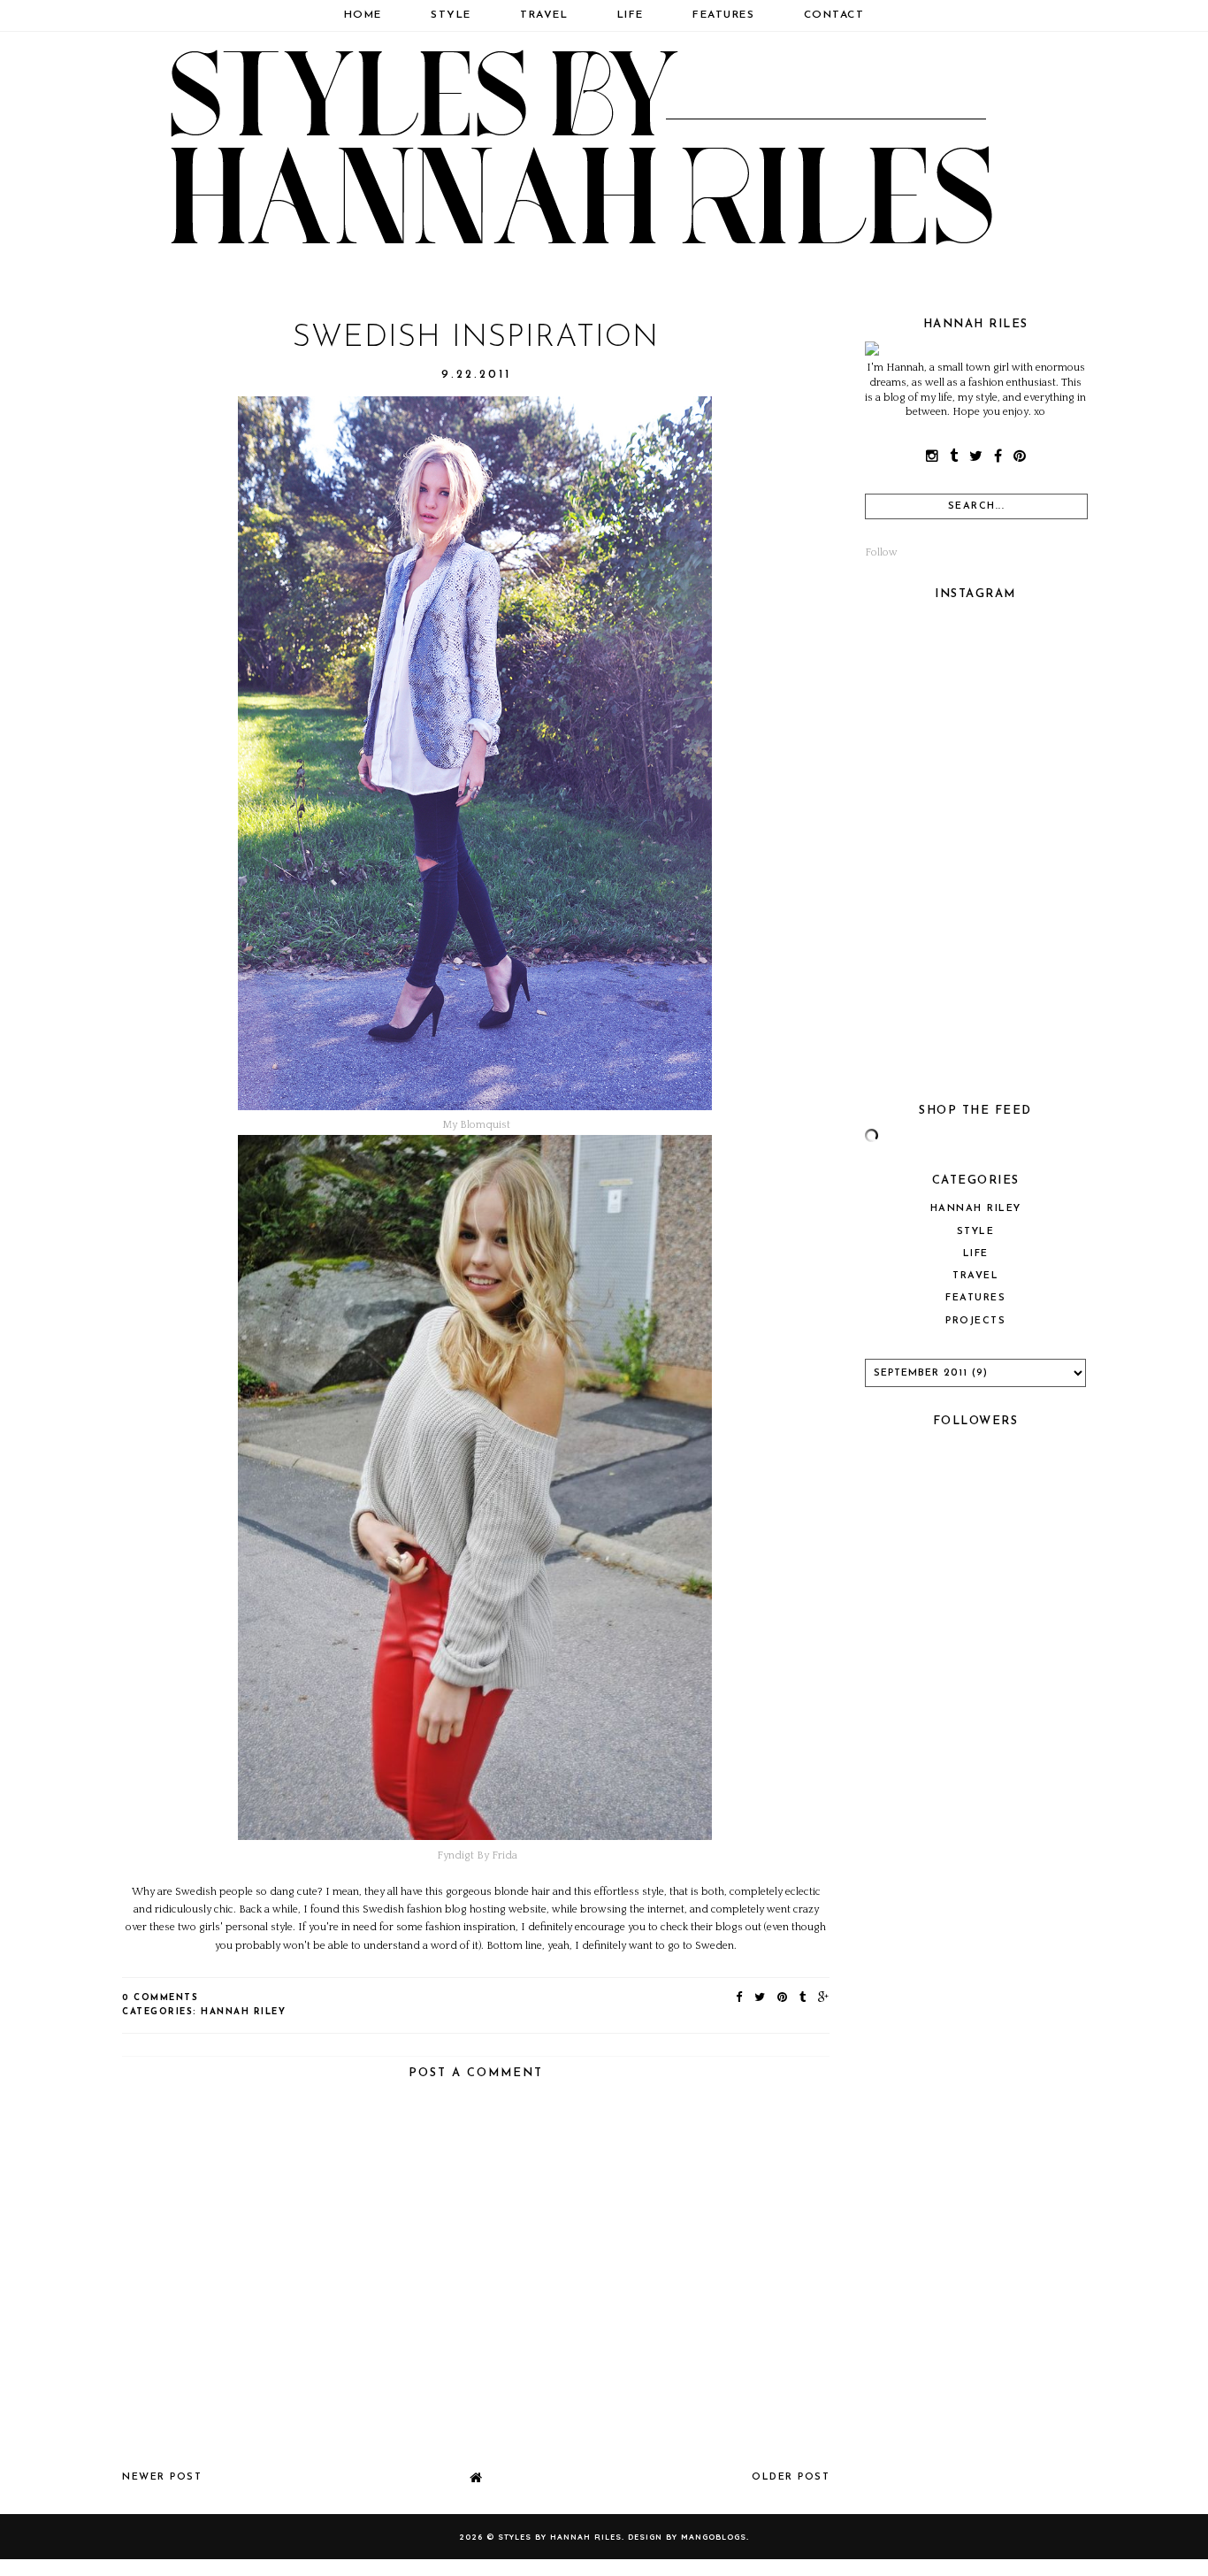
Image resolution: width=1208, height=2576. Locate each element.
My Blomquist (476, 1125)
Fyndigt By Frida (477, 1855)
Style (451, 15)
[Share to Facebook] (740, 1998)
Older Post (791, 2477)
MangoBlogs (714, 2537)
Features (723, 15)
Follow (881, 552)
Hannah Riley (243, 2012)
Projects (975, 1321)
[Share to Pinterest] (783, 1998)
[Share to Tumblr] (803, 1998)
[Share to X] (761, 1998)
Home (363, 15)
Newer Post (162, 2477)
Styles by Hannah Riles (560, 2537)
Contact (834, 15)
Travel (544, 15)
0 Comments (160, 1998)
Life (631, 15)
